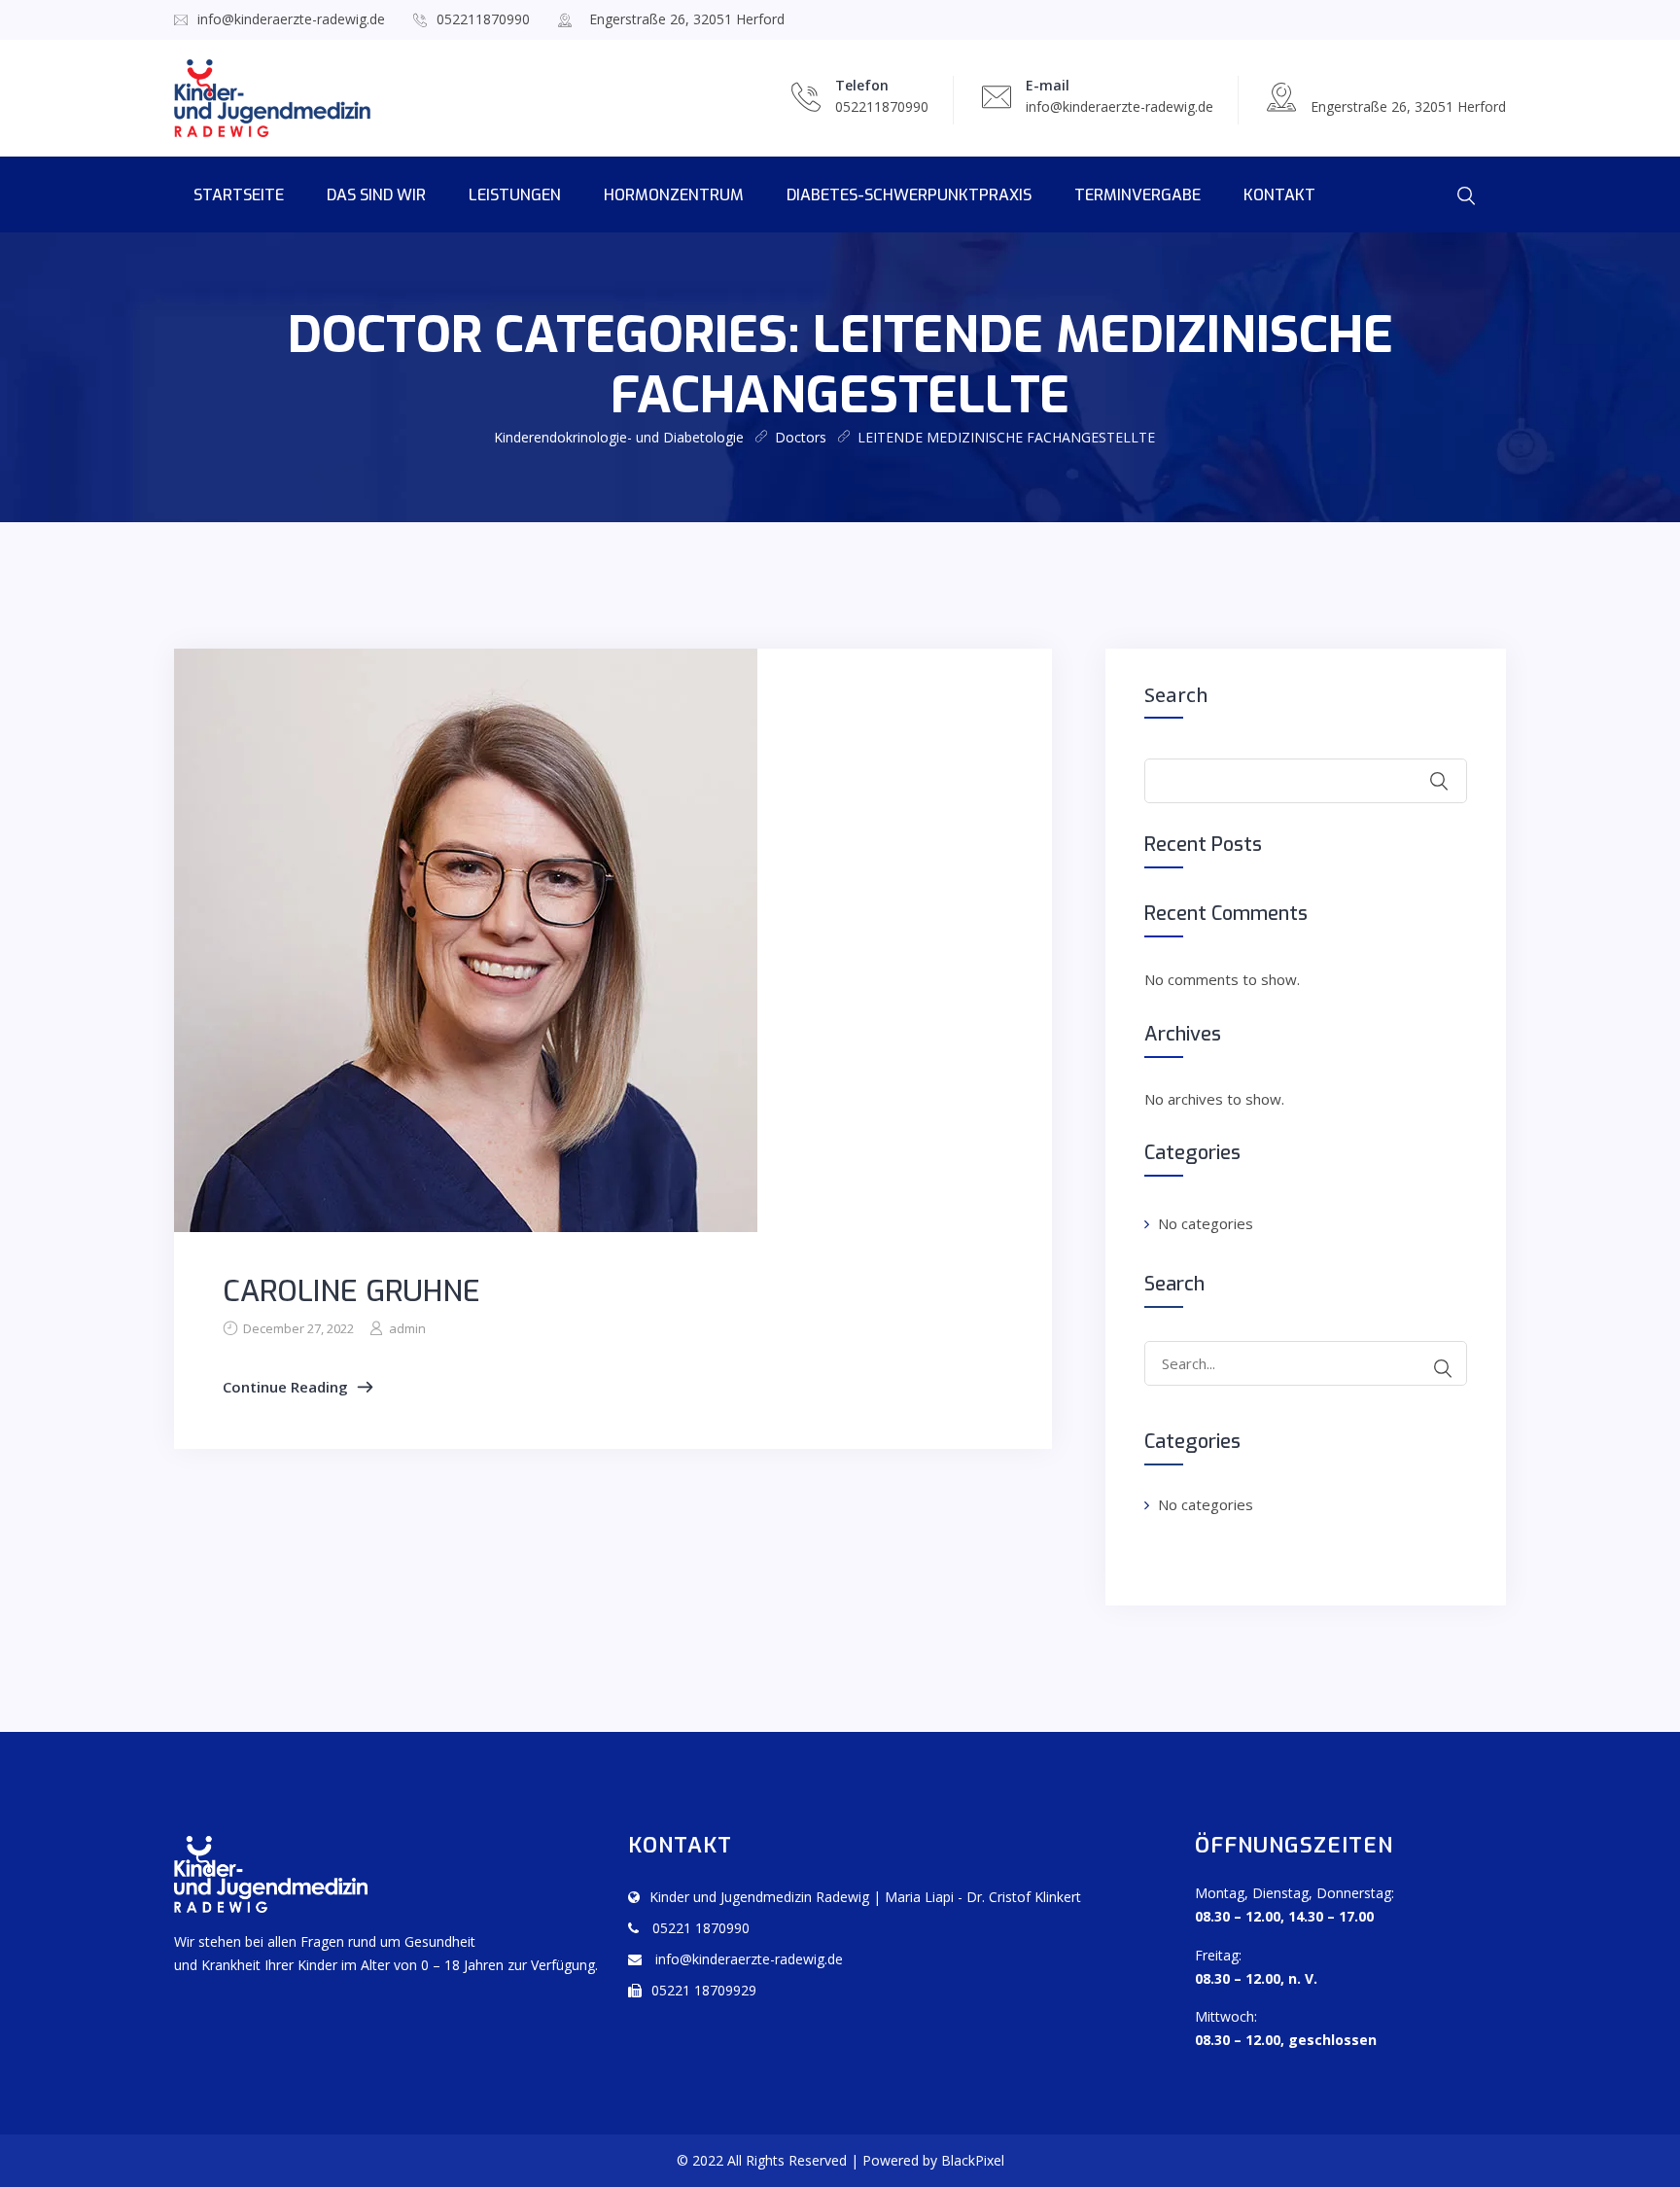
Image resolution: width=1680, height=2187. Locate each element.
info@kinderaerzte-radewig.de (291, 19)
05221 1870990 (699, 1928)
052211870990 (483, 19)
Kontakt (1279, 195)
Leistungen (515, 195)
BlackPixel (973, 2160)
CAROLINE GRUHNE (351, 1291)
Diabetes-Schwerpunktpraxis (909, 195)
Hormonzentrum (674, 195)
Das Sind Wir (376, 195)
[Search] (1443, 1368)
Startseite (239, 195)
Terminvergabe (1137, 195)
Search (1176, 695)
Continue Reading (285, 1387)
